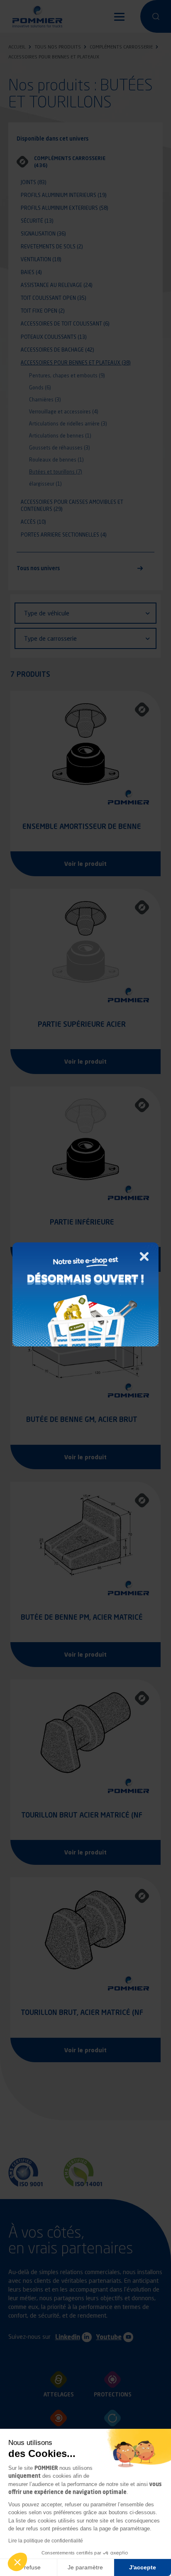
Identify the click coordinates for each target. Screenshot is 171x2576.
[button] (17, 2562)
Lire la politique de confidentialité (46, 2541)
